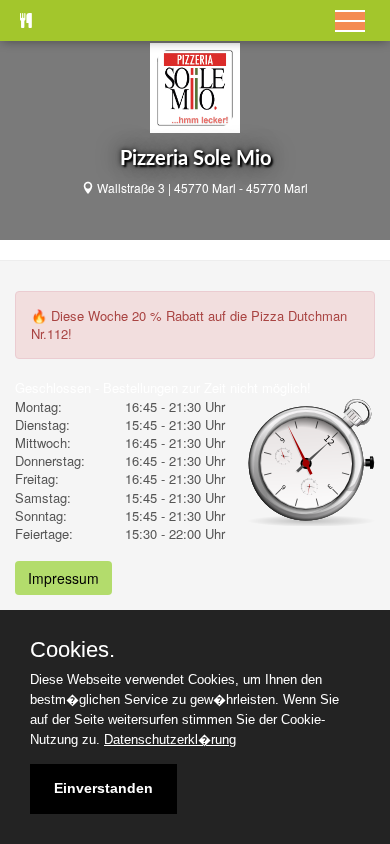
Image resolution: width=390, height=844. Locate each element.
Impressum (63, 578)
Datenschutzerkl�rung (170, 739)
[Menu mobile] (350, 21)
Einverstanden (103, 788)
